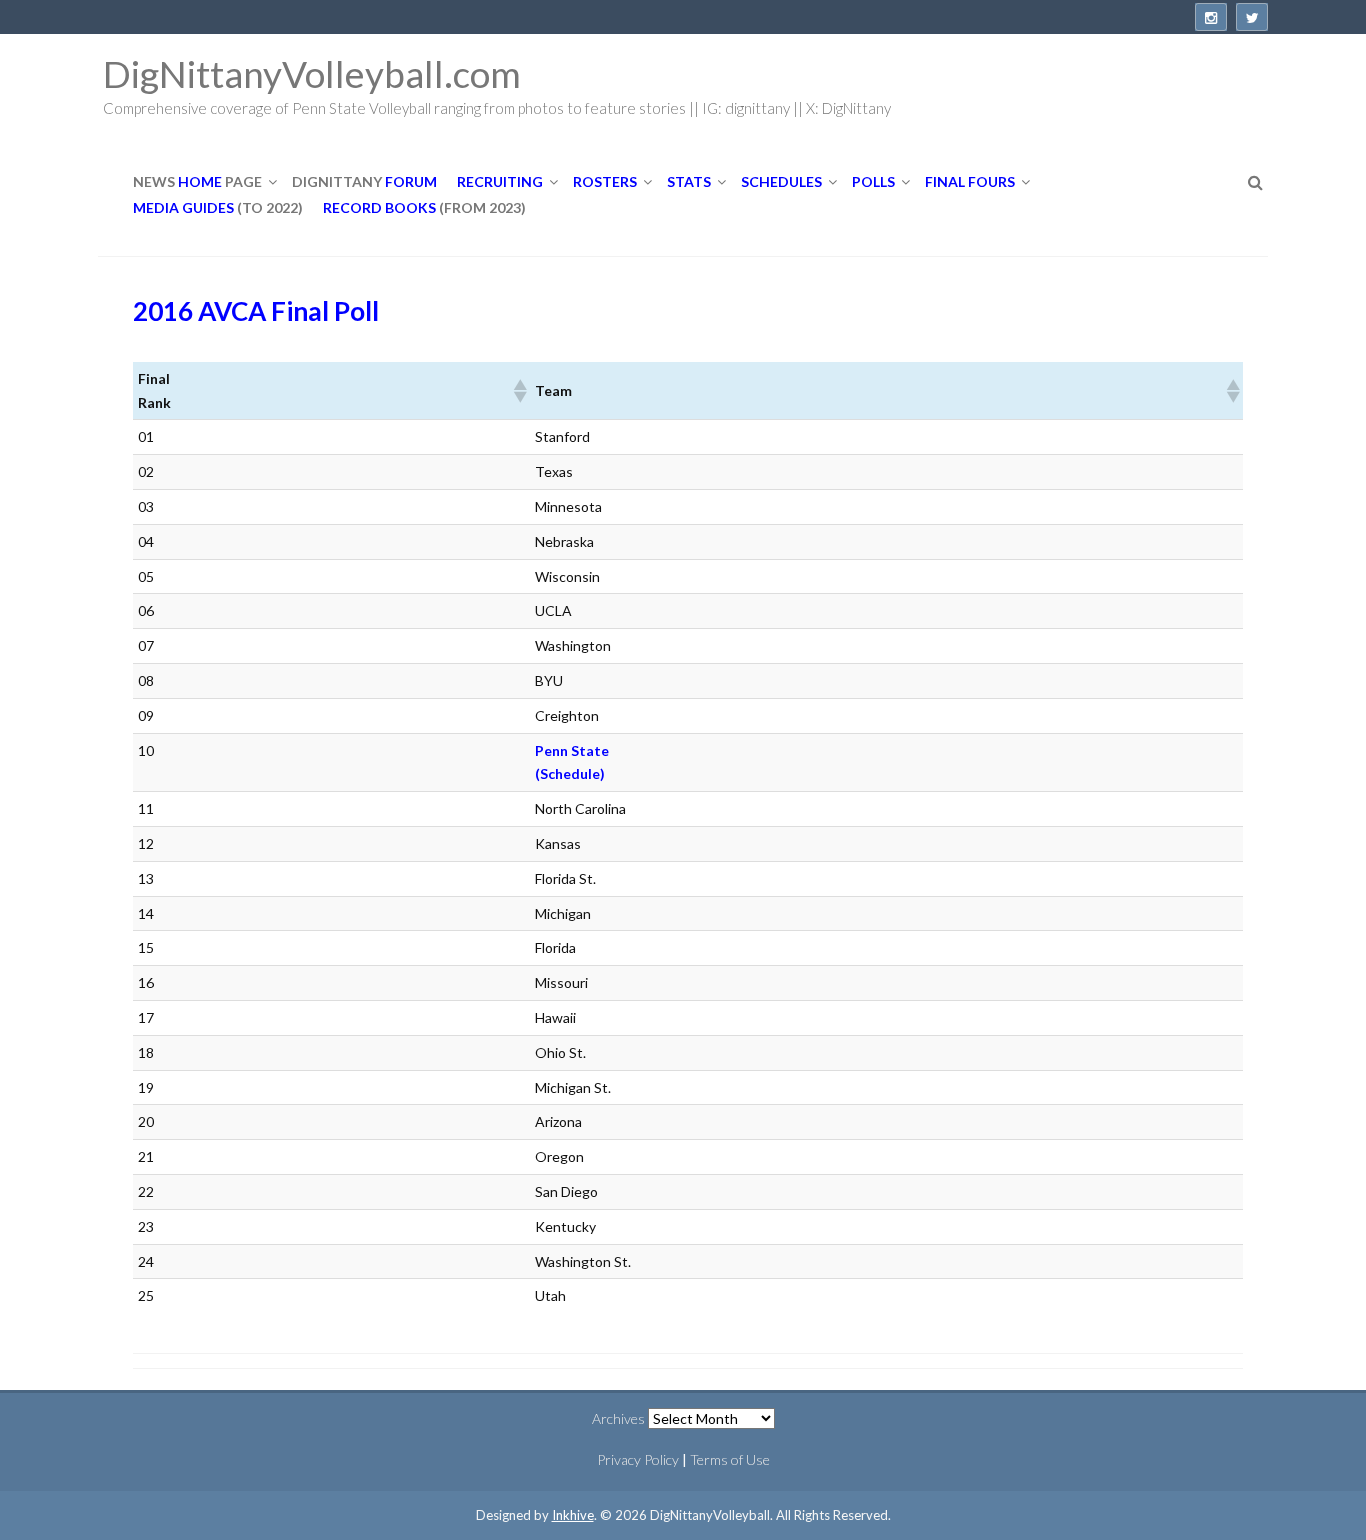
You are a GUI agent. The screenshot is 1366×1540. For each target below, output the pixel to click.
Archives (618, 1418)
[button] (519, 391)
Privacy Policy (638, 1459)
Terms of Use (730, 1459)
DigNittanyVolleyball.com (312, 73)
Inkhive (573, 1515)
